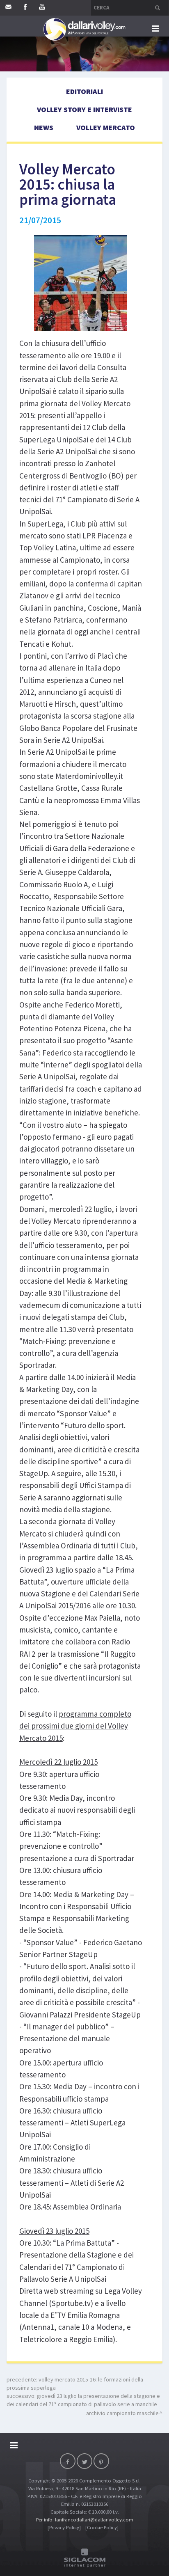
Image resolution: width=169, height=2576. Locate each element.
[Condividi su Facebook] (68, 2461)
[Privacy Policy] (64, 2527)
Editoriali (84, 91)
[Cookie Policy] (102, 2527)
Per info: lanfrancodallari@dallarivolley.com (85, 2520)
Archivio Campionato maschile (122, 2413)
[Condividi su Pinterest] (101, 2461)
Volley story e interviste (84, 109)
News (44, 127)
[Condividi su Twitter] (84, 2461)
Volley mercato (106, 127)
